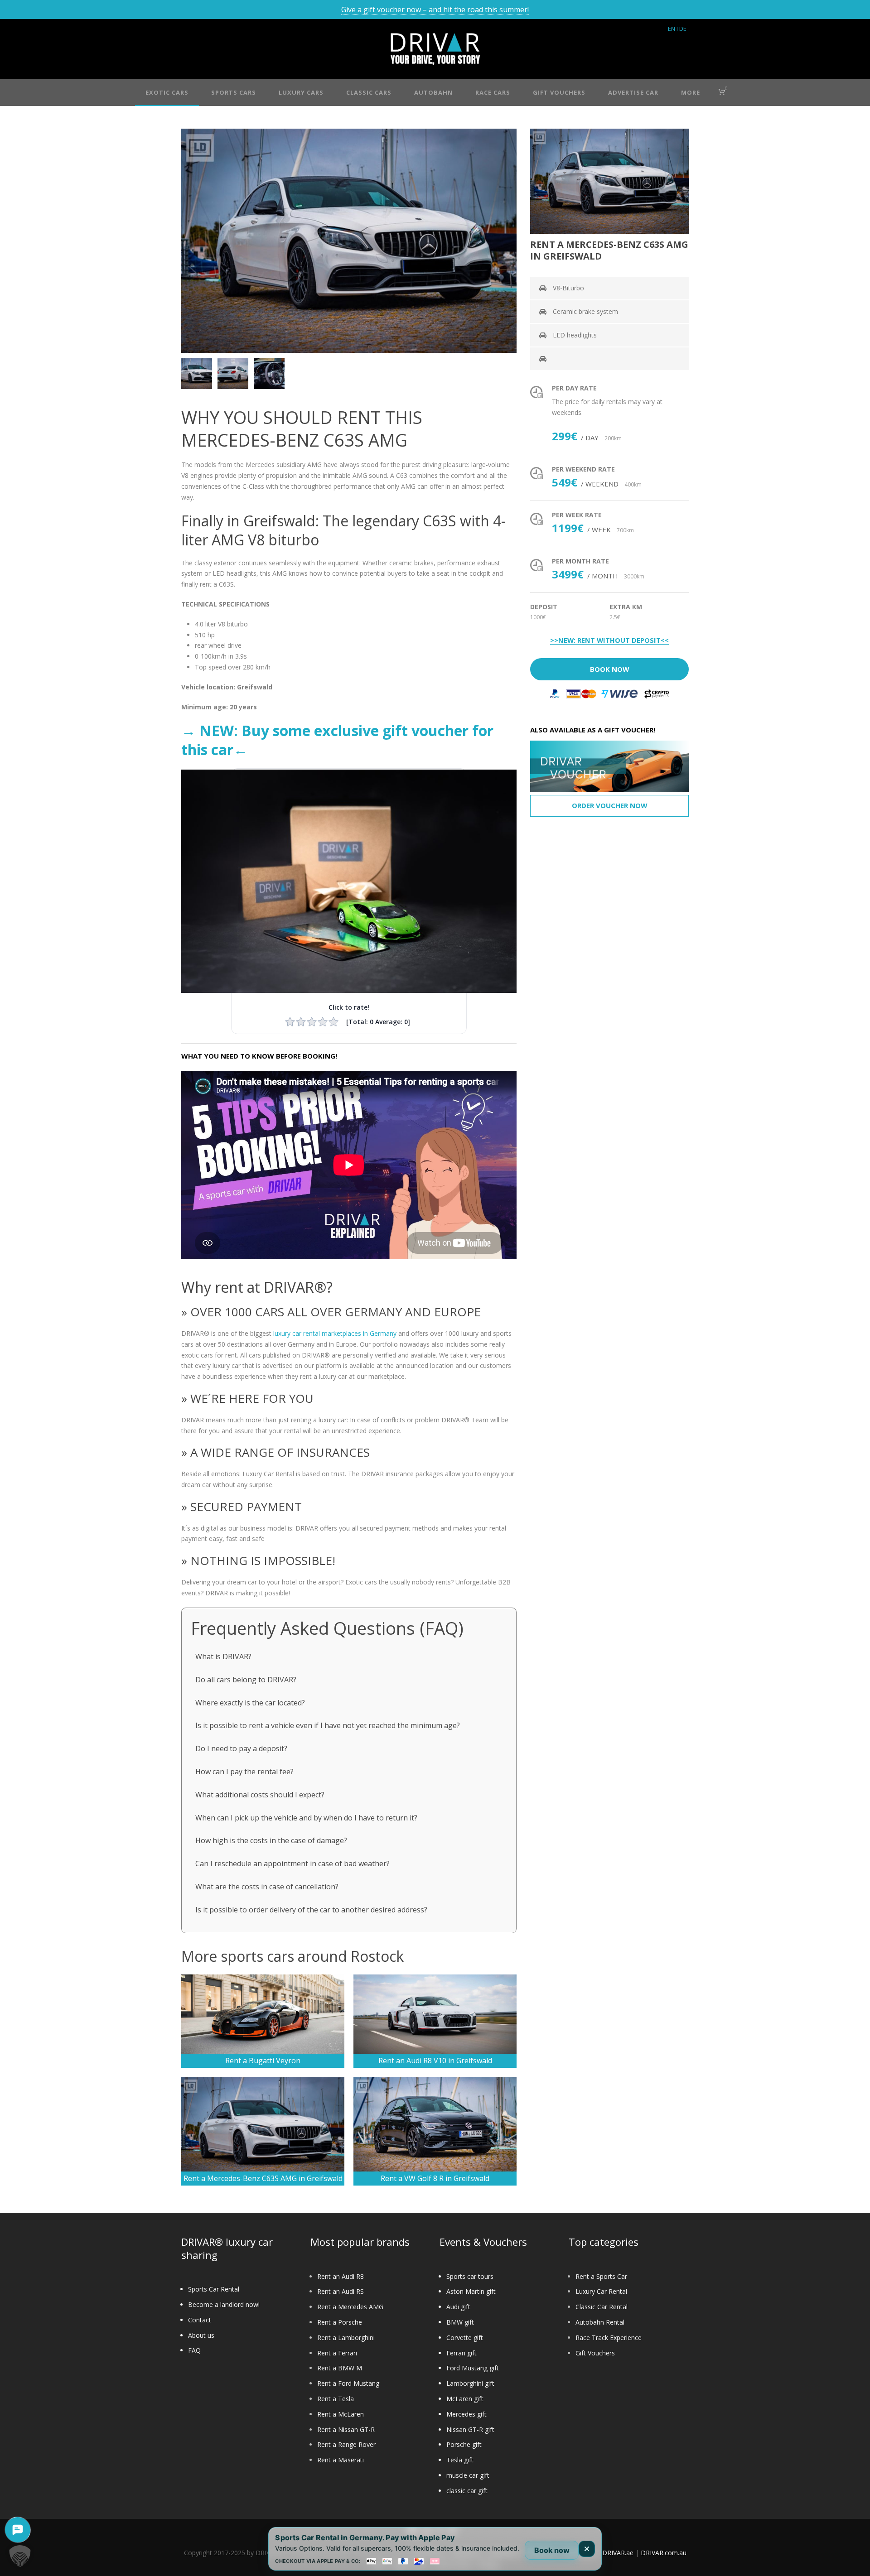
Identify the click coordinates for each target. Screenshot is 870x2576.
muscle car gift (468, 2475)
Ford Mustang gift (473, 2368)
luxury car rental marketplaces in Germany (335, 1333)
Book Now (610, 669)
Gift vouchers (559, 92)
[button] (20, 2556)
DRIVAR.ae (618, 2553)
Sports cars (234, 92)
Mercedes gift (466, 2414)
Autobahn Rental (600, 2322)
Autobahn (433, 92)
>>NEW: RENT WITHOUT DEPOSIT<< (609, 640)
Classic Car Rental (602, 2307)
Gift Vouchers (595, 2353)
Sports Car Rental (214, 2289)
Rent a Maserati (341, 2460)
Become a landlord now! (224, 2304)
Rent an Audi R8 (341, 2276)
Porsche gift (464, 2444)
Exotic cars (167, 92)
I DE (681, 29)
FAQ (194, 2350)
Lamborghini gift (470, 2383)
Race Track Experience (609, 2338)
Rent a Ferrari (337, 2353)
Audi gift (458, 2307)
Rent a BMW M (340, 2368)
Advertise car (633, 92)
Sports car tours (470, 2276)
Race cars (493, 92)
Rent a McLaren (341, 2414)
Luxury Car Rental (601, 2291)
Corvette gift (465, 2338)
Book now (552, 2550)
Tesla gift (460, 2460)
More (691, 92)
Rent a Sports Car (601, 2276)
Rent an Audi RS (341, 2291)
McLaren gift (465, 2399)
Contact (200, 2320)
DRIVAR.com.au (664, 2553)
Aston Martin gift (471, 2291)
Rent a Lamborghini (346, 2338)
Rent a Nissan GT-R (346, 2429)
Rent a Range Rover (346, 2444)
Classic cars (369, 92)
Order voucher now (610, 805)
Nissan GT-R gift (470, 2429)
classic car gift (467, 2491)
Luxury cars (301, 92)
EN (672, 29)
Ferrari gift (462, 2353)
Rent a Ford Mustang (348, 2383)
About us (201, 2335)
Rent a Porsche (340, 2322)
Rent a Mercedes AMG (350, 2307)
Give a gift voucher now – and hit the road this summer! (435, 10)
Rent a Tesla (336, 2399)
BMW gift (460, 2322)
